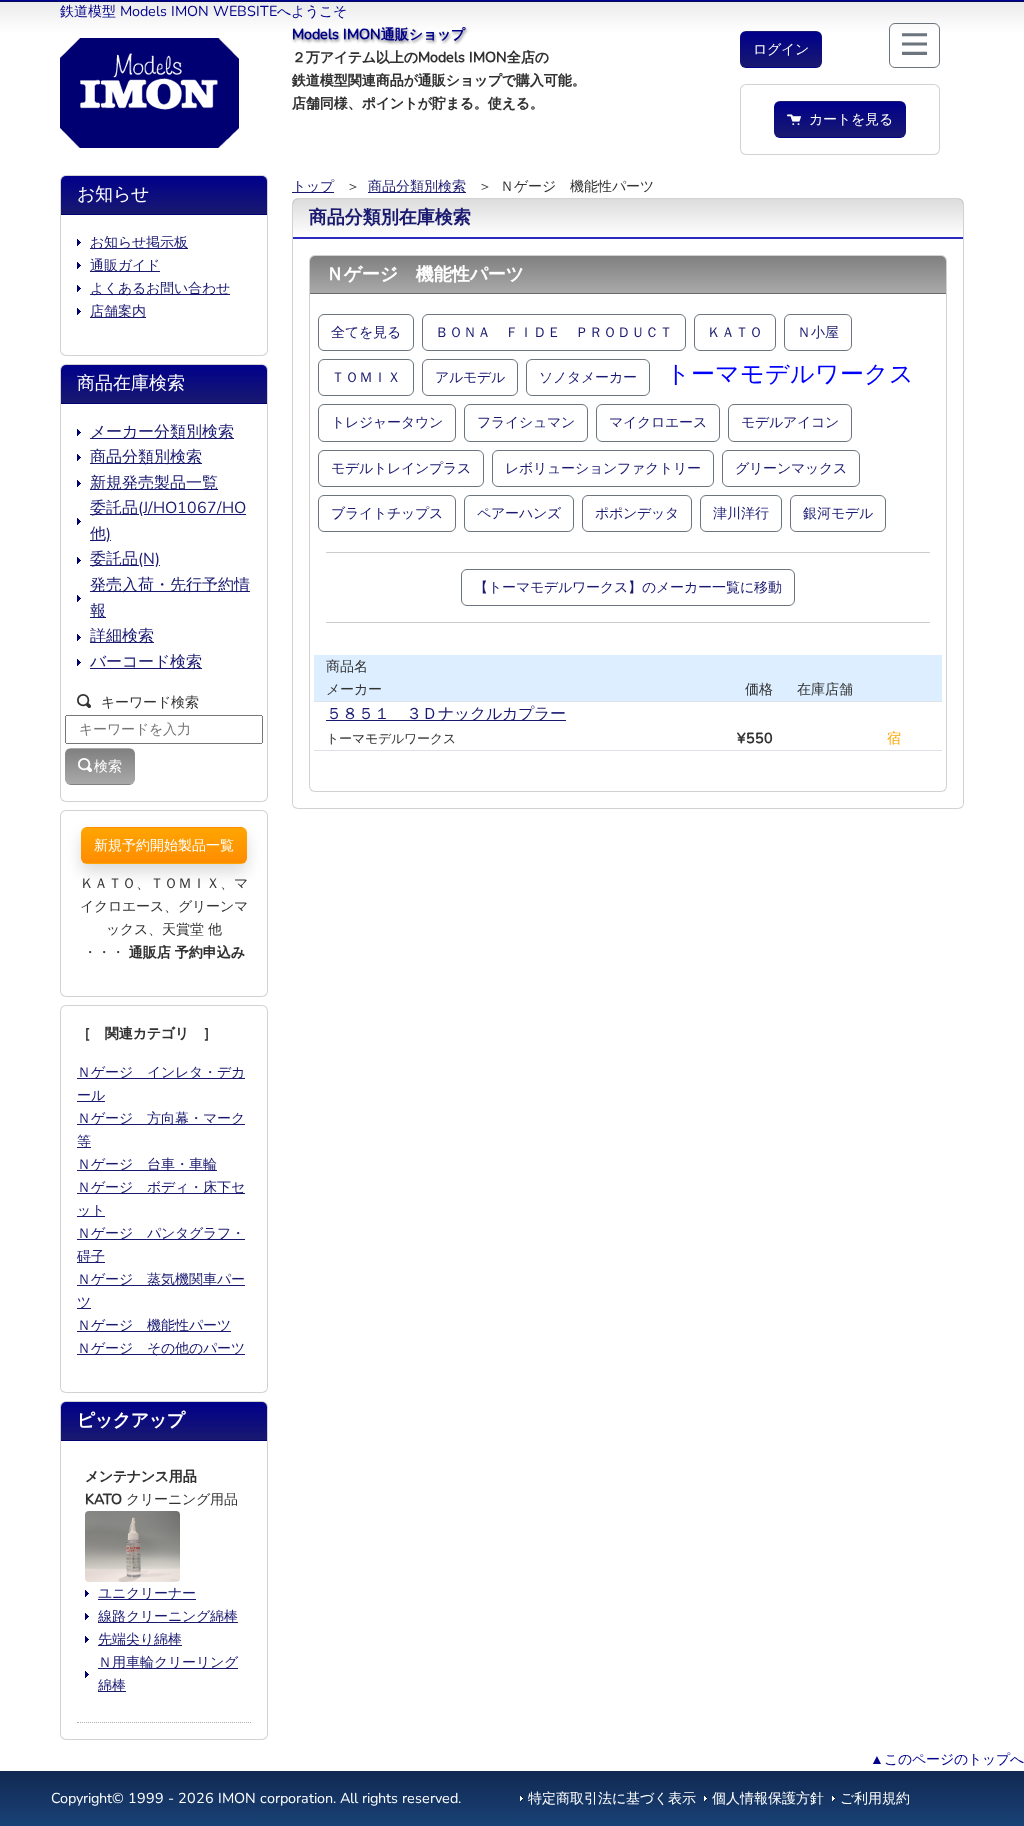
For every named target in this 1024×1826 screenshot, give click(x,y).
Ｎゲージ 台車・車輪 (147, 1164)
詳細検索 (122, 636)
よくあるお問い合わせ (160, 288)
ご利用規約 (875, 1798)
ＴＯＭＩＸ (366, 377)
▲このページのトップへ (947, 1759)
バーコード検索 (146, 662)
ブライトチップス (387, 513)
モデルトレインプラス (401, 468)
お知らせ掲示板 (139, 242)
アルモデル (470, 377)
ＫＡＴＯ (735, 332)
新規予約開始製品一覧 (164, 845)
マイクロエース (658, 422)
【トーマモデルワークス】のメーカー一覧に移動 (628, 587)
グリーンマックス (791, 468)
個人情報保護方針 (768, 1798)
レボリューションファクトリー (603, 468)
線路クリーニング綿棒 (168, 1616)
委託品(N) (125, 559)
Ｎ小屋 (818, 332)
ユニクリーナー (147, 1593)
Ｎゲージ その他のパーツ (161, 1348)
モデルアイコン (790, 422)
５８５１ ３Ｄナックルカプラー (446, 714)
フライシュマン (526, 422)
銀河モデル (838, 513)
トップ (313, 186)
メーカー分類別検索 (162, 432)
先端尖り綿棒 (140, 1639)
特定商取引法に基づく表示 (612, 1798)
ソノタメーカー (588, 377)
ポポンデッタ (637, 513)
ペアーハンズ (519, 513)
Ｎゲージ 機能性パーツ (154, 1325)
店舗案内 (118, 311)
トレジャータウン (387, 422)
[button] (781, 49)
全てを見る (366, 332)
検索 (108, 766)
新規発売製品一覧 (154, 483)
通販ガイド (125, 265)
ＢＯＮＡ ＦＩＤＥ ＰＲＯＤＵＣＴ (554, 332)
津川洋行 (741, 513)
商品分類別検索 (417, 186)
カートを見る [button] (847, 119)
